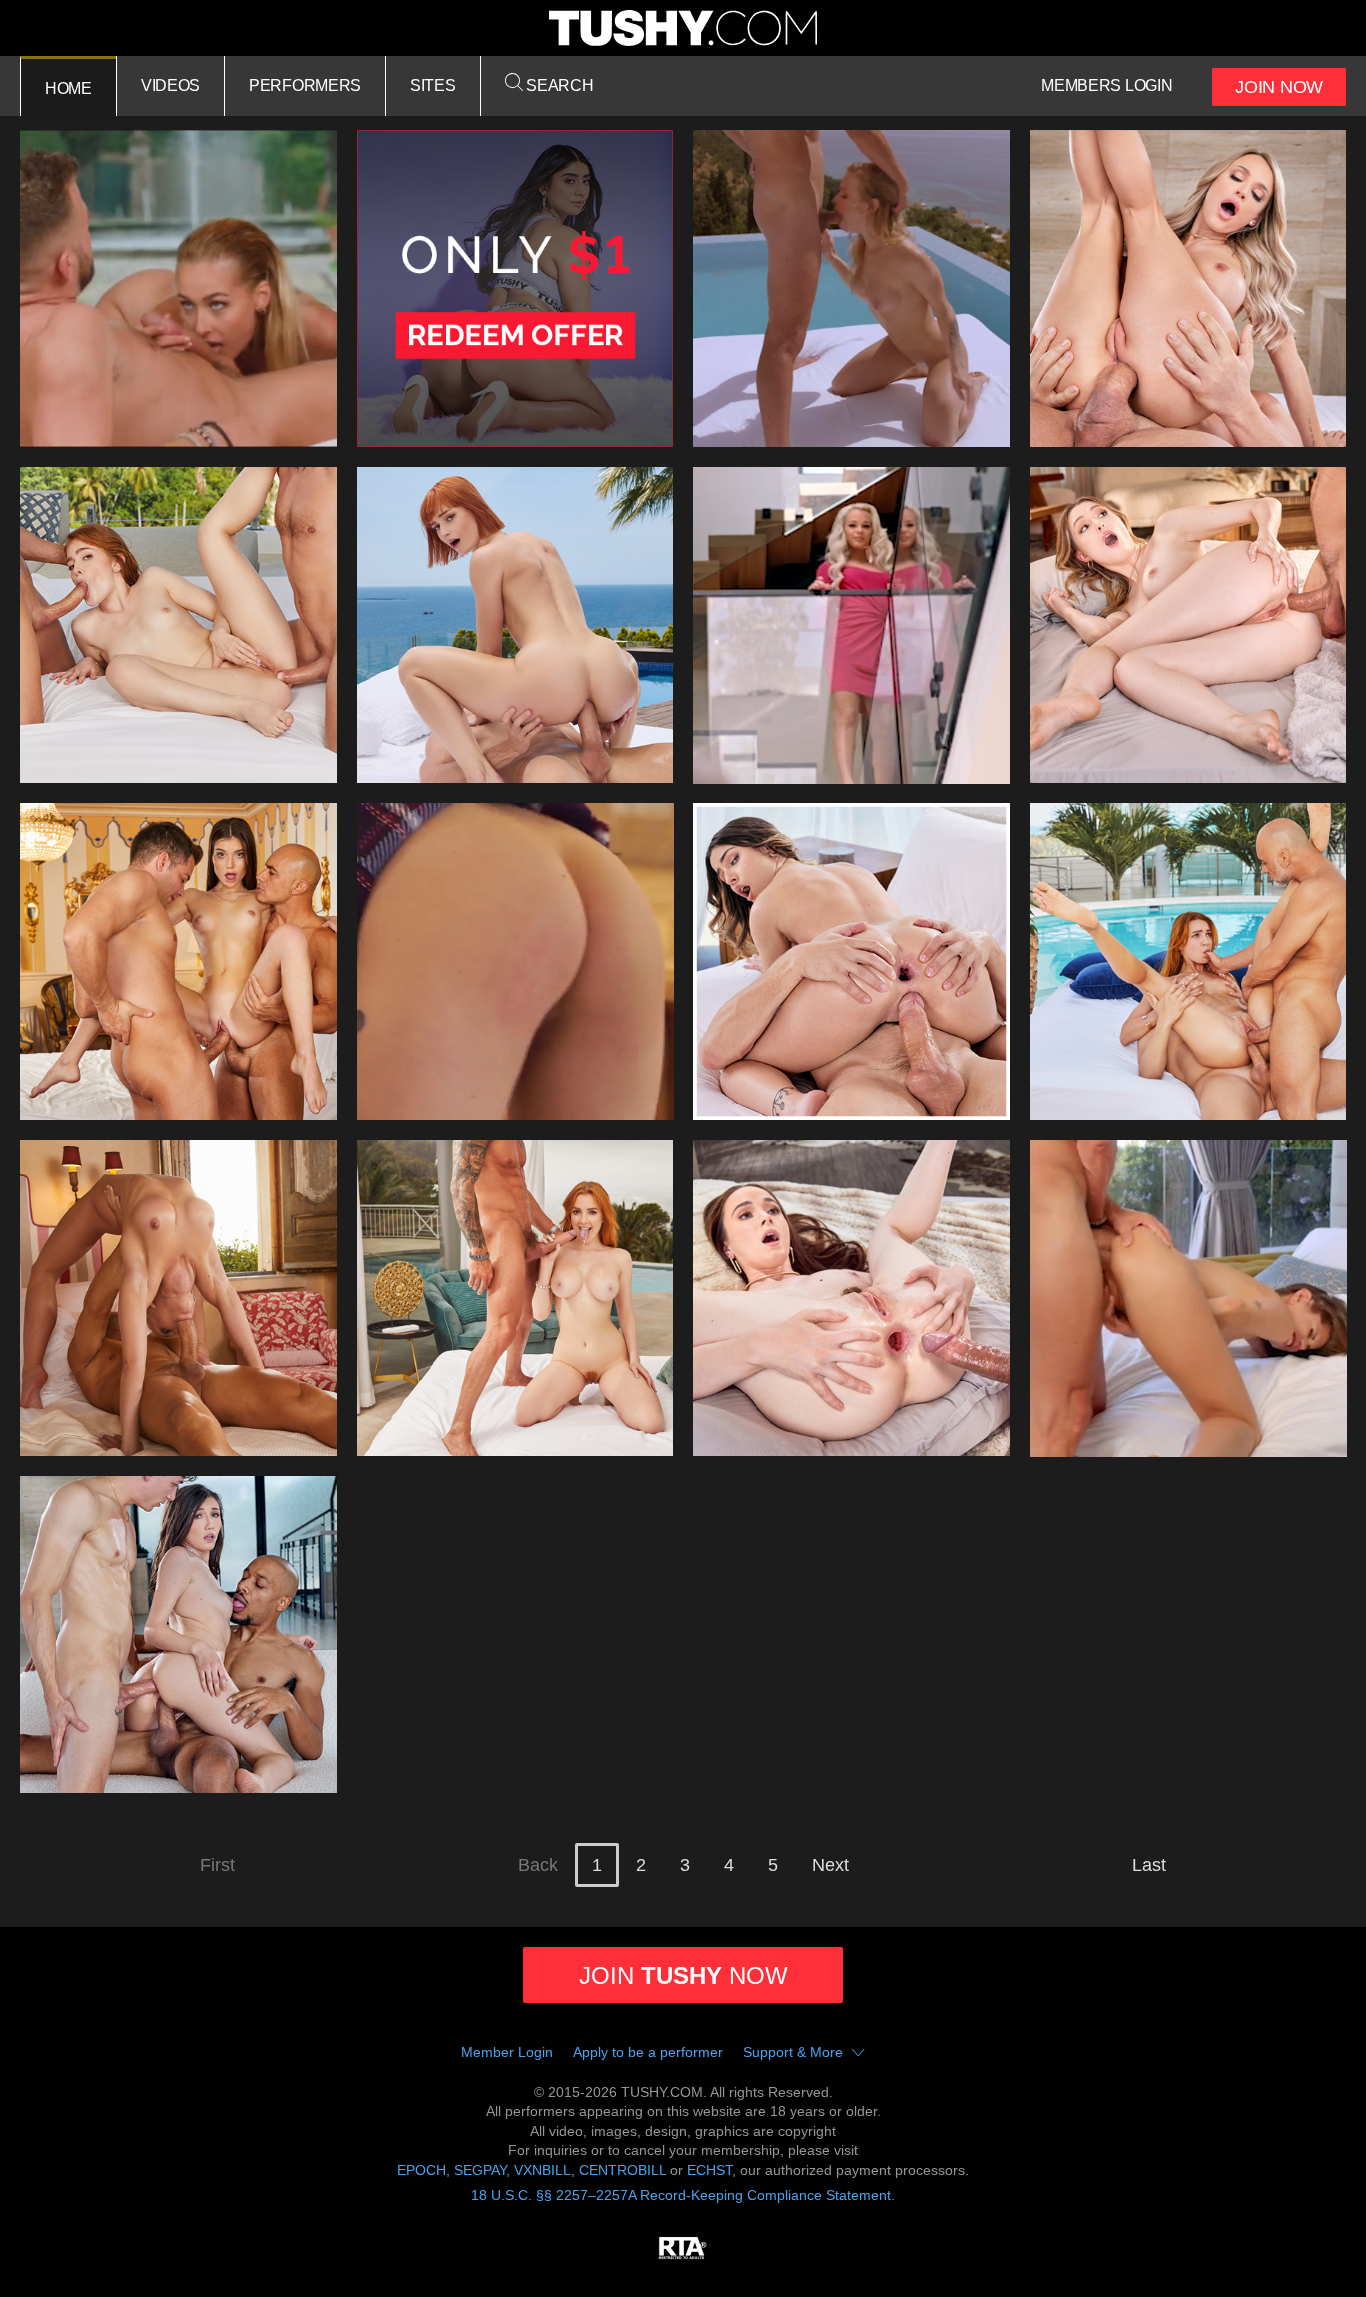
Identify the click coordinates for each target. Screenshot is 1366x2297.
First (217, 1865)
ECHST (709, 2170)
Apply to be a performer (648, 2052)
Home (68, 88)
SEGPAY (480, 2170)
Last (1149, 1865)
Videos (170, 85)
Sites (433, 85)
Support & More (793, 2052)
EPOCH (421, 2170)
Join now (683, 1975)
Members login (1106, 85)
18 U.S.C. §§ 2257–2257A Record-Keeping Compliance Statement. (683, 2195)
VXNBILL (542, 2170)
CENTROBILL (622, 2170)
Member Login (507, 2052)
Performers (305, 85)
